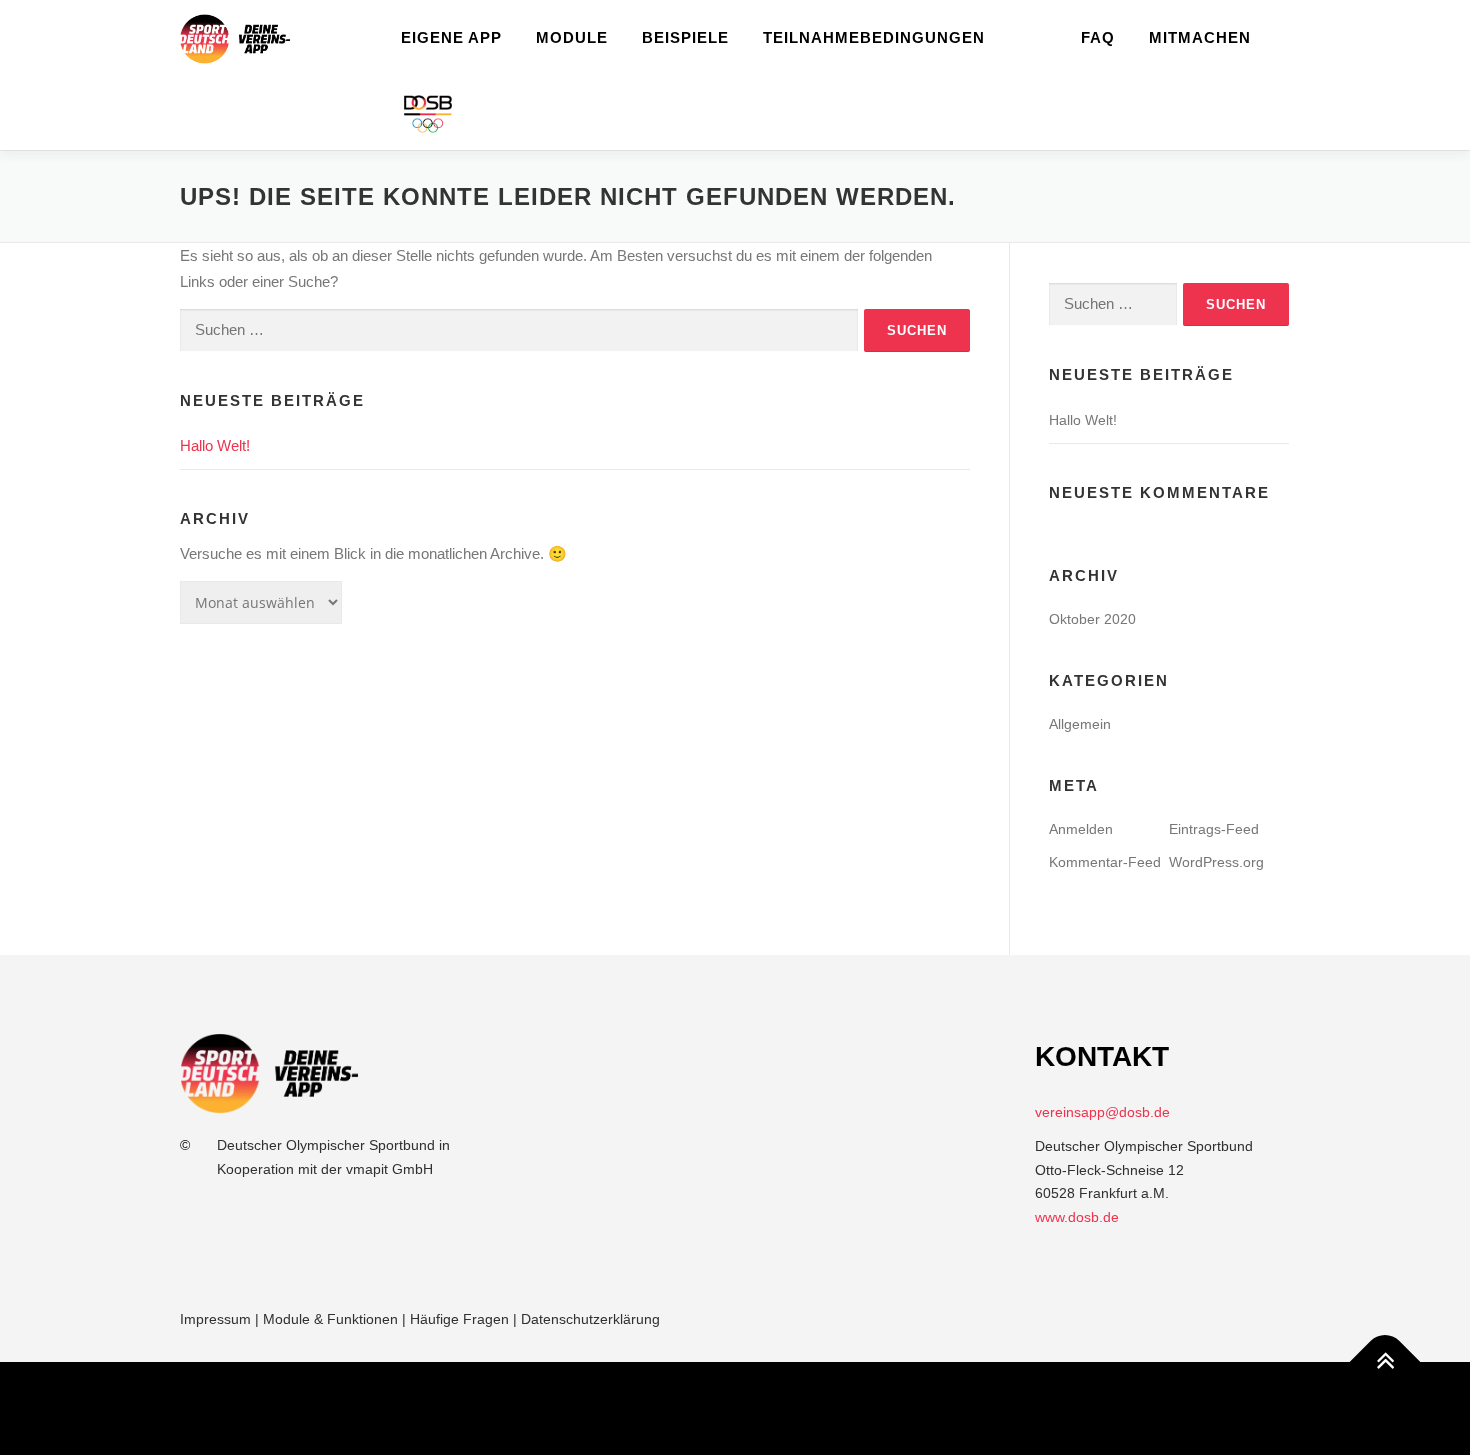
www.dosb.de (1077, 1217)
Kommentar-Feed (1105, 862)
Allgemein (1080, 724)
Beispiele (685, 37)
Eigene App (451, 37)
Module (572, 37)
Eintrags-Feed (1214, 829)
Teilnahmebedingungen (874, 37)
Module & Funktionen (330, 1319)
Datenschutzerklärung (590, 1319)
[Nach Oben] (1385, 1361)
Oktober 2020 (1092, 619)
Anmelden (1081, 829)
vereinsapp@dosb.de (1102, 1112)
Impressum (215, 1319)
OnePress (751, 1408)
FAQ (1098, 37)
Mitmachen (1200, 37)
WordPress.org (1216, 862)
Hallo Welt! (215, 445)
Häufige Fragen (459, 1319)
